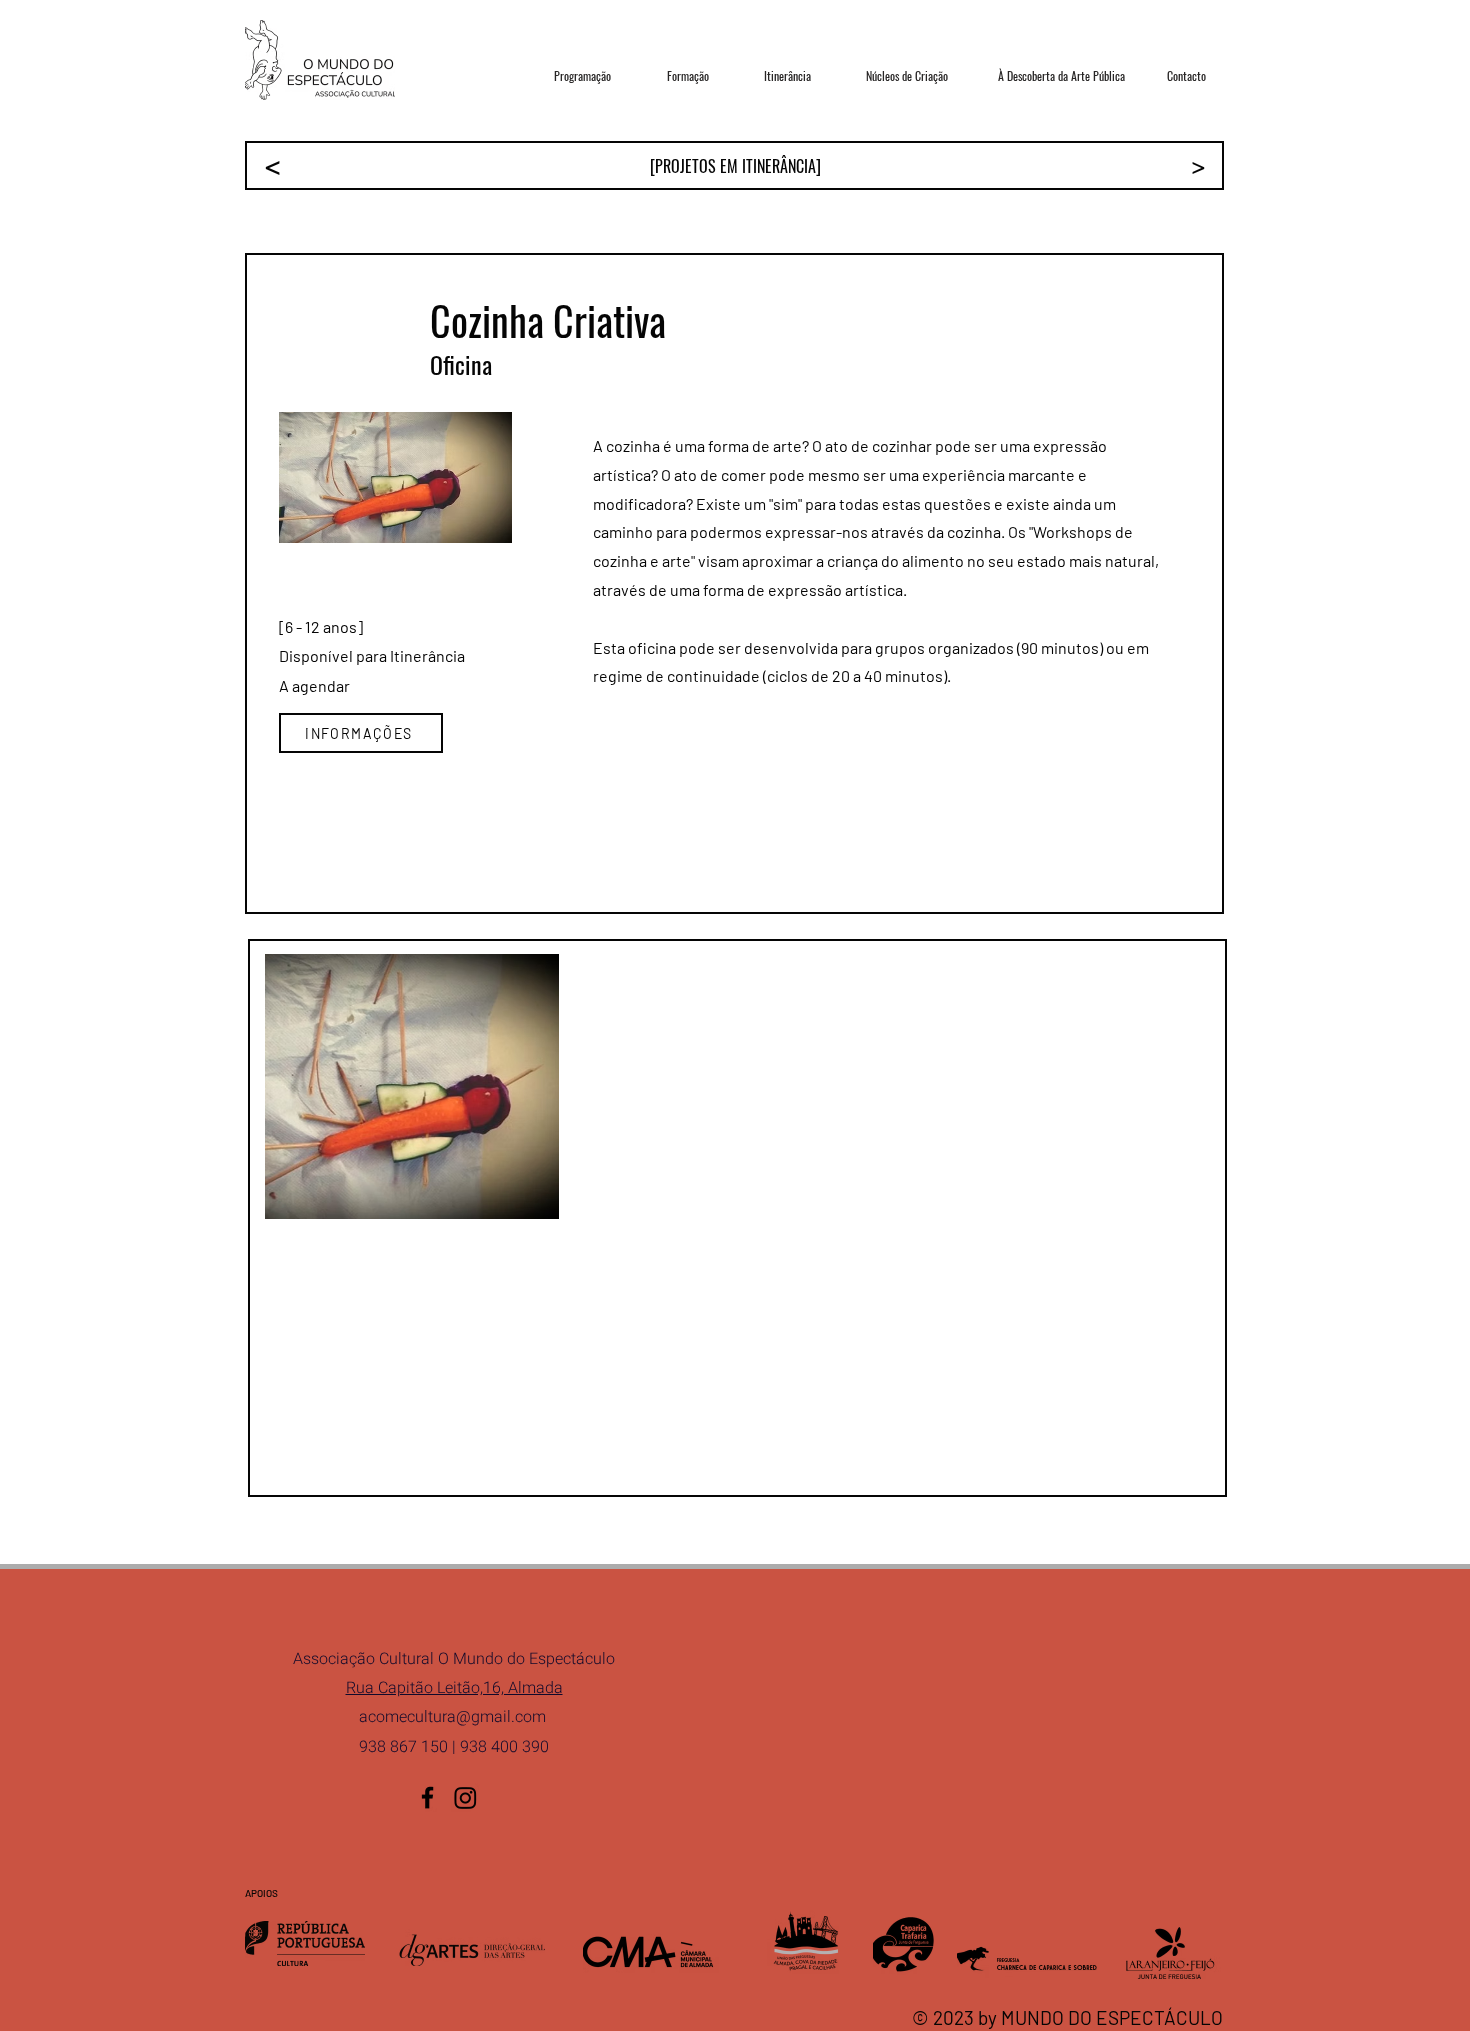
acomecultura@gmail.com (452, 1717)
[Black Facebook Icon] (427, 1797)
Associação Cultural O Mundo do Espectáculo (454, 1659)
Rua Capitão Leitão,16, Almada (454, 1688)
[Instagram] (465, 1797)
